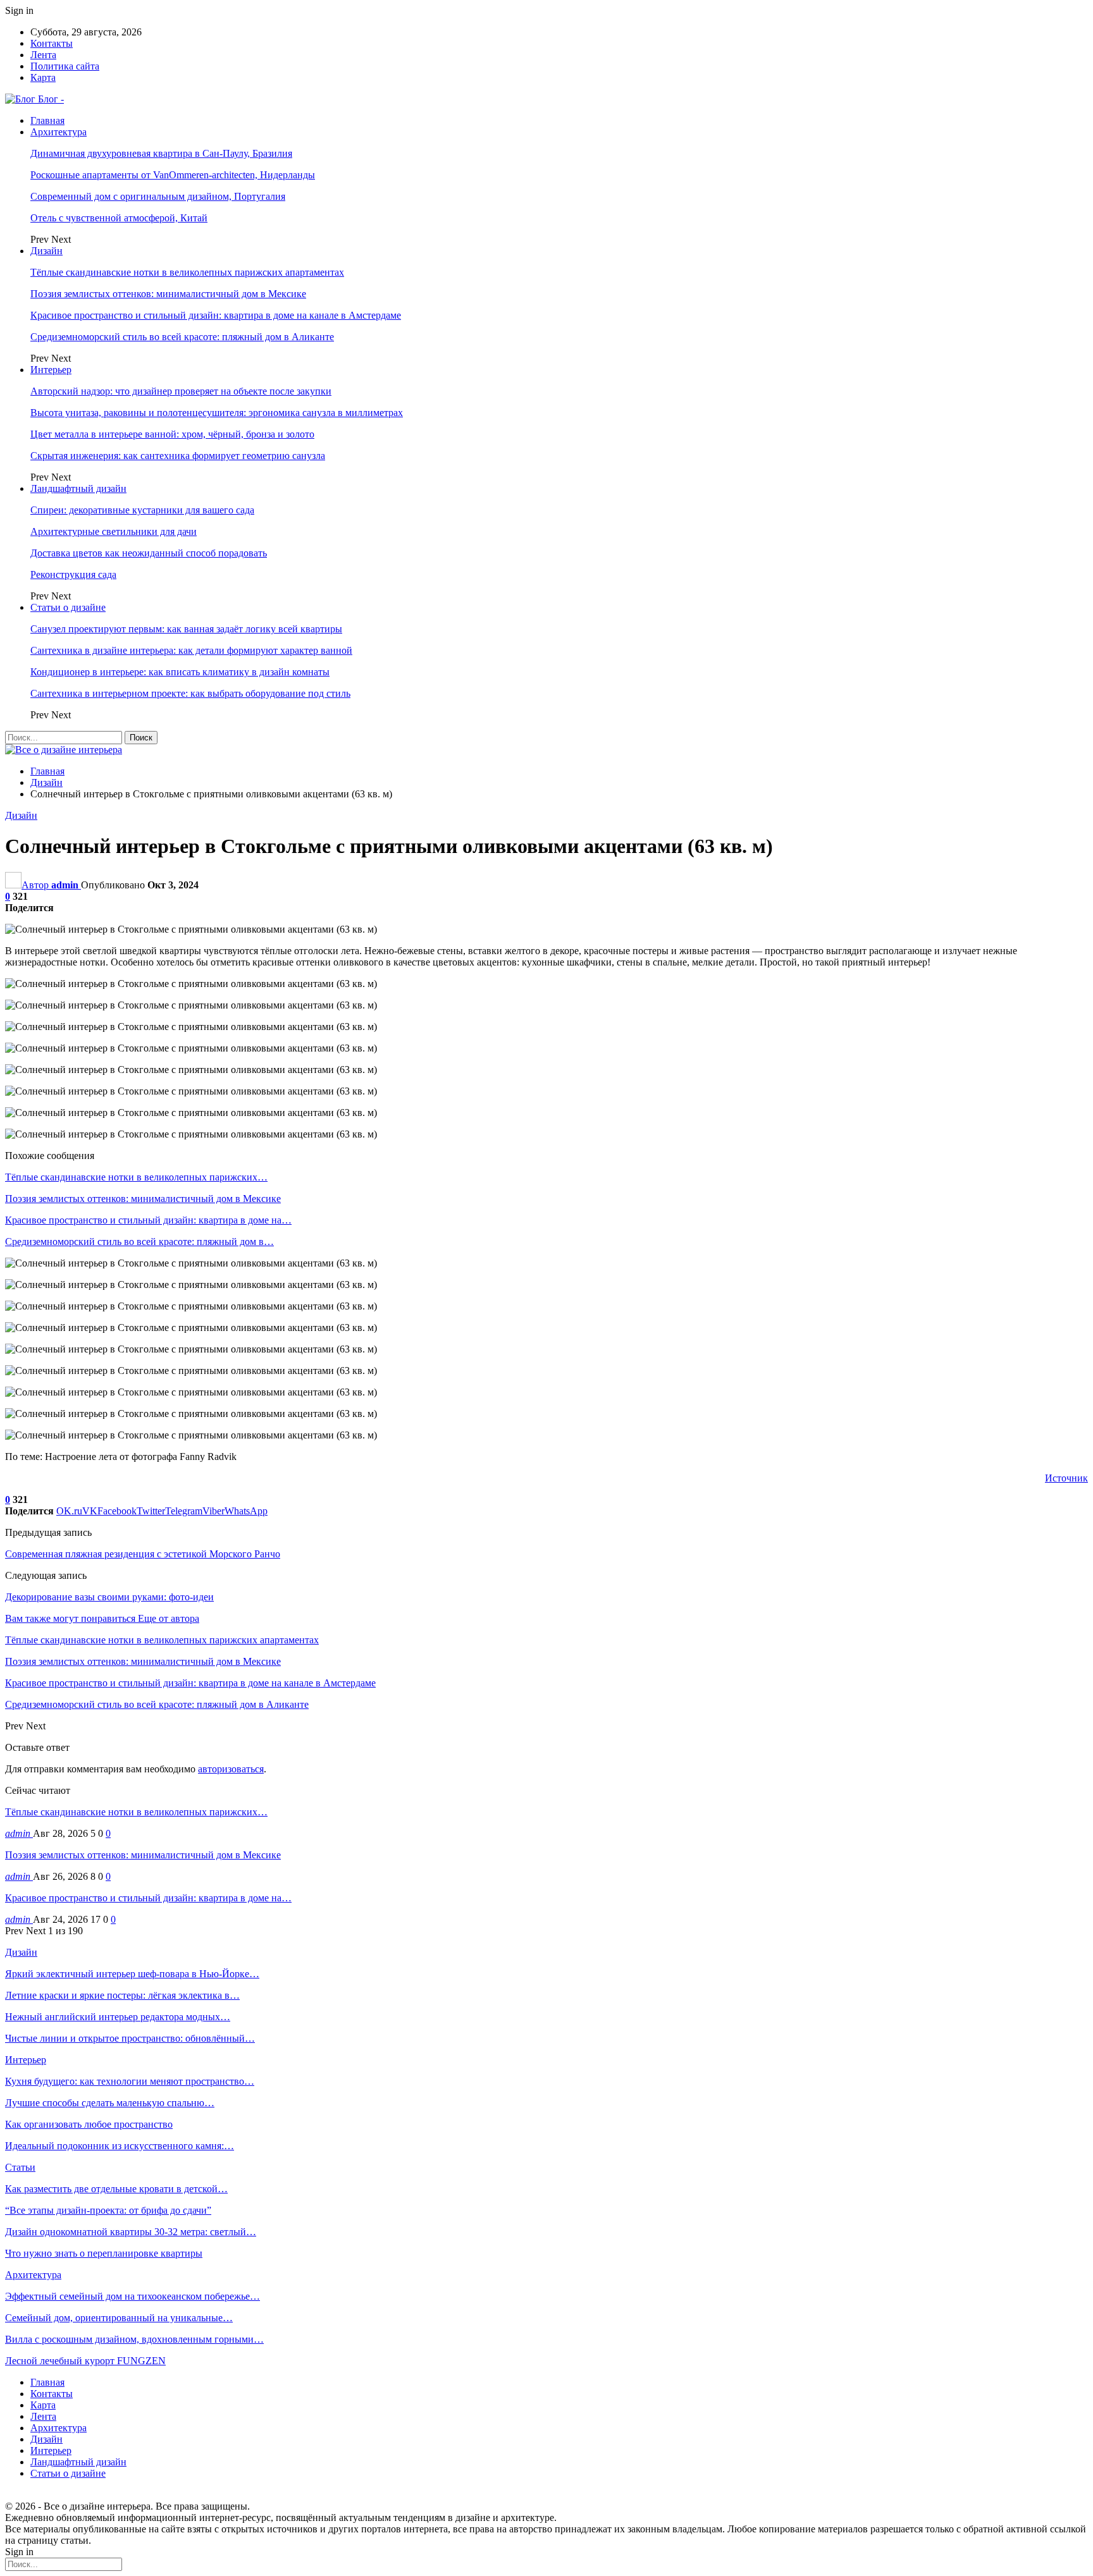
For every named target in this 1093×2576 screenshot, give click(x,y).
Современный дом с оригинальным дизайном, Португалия (158, 196)
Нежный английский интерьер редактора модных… (118, 2017)
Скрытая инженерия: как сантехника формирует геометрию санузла (178, 456)
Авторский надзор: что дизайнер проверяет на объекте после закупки (181, 391)
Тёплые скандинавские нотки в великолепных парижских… (136, 1812)
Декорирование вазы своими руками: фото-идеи (109, 1597)
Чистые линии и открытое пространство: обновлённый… (130, 2038)
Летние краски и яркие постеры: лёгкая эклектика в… (122, 1995)
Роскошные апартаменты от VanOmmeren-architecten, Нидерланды (173, 175)
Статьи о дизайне (68, 607)
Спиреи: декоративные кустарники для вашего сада (142, 510)
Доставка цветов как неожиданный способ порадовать (149, 553)
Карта (43, 77)
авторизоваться (231, 1769)
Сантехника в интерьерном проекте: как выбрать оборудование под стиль (190, 693)
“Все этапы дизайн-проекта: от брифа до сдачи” (108, 2210)
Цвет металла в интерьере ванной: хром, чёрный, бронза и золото (172, 434)
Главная (47, 120)
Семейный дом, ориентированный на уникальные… (119, 2318)
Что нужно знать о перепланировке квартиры (104, 2253)
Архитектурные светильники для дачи (114, 531)
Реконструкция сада (73, 574)
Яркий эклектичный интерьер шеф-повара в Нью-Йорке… (132, 1974)
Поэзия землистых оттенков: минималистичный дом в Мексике (168, 294)
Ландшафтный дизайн (78, 488)
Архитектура (59, 132)
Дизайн (46, 251)
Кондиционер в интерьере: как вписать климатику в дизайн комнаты (180, 672)
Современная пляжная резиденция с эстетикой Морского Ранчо (143, 1554)
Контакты (52, 43)
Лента (43, 55)
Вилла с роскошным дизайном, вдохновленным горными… (134, 2339)
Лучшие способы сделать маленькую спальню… (110, 2103)
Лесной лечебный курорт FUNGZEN (85, 2361)
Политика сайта (65, 66)
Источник (1066, 1478)
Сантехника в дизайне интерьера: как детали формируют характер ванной (191, 650)
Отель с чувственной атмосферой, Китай (119, 218)
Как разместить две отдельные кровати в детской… (116, 2189)
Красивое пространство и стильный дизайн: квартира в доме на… (148, 1898)
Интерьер (51, 370)
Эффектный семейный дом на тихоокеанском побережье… (133, 2296)
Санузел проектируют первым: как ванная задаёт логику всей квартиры (186, 629)
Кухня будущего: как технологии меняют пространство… (130, 2081)
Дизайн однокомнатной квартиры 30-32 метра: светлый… (131, 2232)
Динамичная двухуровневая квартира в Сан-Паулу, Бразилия (161, 153)
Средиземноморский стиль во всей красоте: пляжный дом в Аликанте (182, 337)
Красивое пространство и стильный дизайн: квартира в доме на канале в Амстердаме (216, 315)
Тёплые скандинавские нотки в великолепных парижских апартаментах (187, 272)
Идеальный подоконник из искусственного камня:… (120, 2146)
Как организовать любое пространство (89, 2124)
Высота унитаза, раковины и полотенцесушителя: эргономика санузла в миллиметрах (217, 413)
